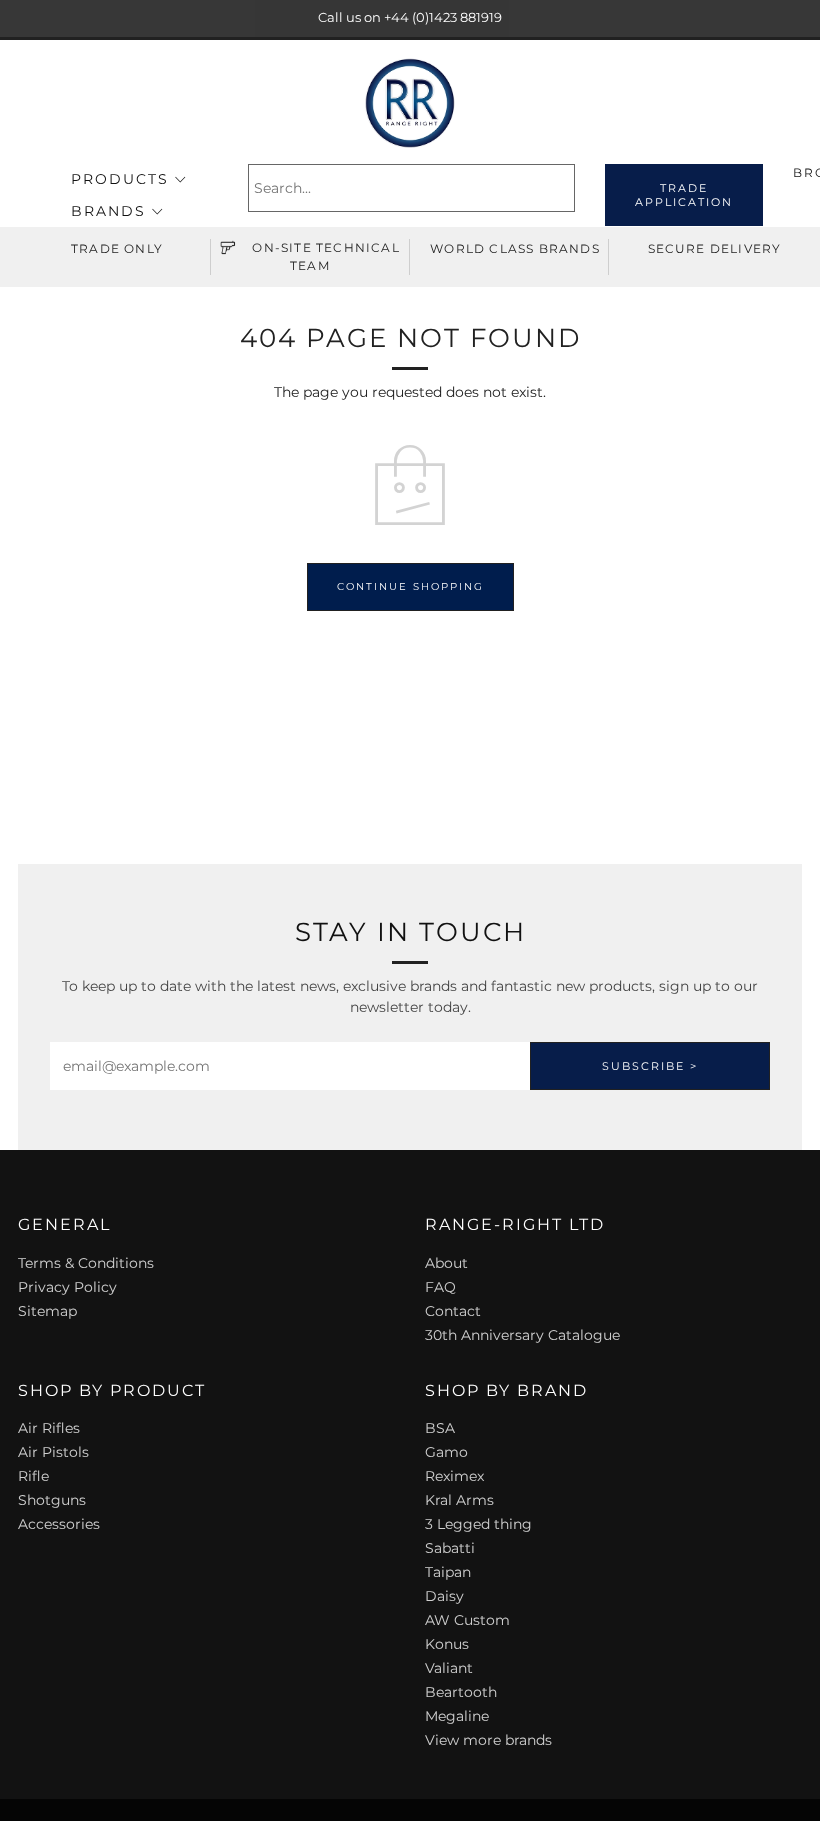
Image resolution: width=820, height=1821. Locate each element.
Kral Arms (459, 1500)
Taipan (448, 1572)
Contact (453, 1311)
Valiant (449, 1668)
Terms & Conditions (86, 1263)
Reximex (454, 1476)
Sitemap (47, 1311)
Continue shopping (410, 586)
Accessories (59, 1524)
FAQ (440, 1287)
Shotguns (52, 1500)
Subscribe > (650, 1066)
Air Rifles (49, 1428)
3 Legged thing (478, 1524)
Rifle (33, 1476)
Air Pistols (53, 1452)
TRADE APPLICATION (684, 195)
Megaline (457, 1716)
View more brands (488, 1740)
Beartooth (461, 1692)
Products (120, 179)
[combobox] (411, 188)
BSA (440, 1428)
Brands (108, 211)
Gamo (446, 1452)
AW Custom (467, 1620)
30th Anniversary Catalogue (522, 1335)
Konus (447, 1644)
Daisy (444, 1596)
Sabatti (450, 1548)
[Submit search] (562, 188)
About (446, 1263)
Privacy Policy (67, 1287)
